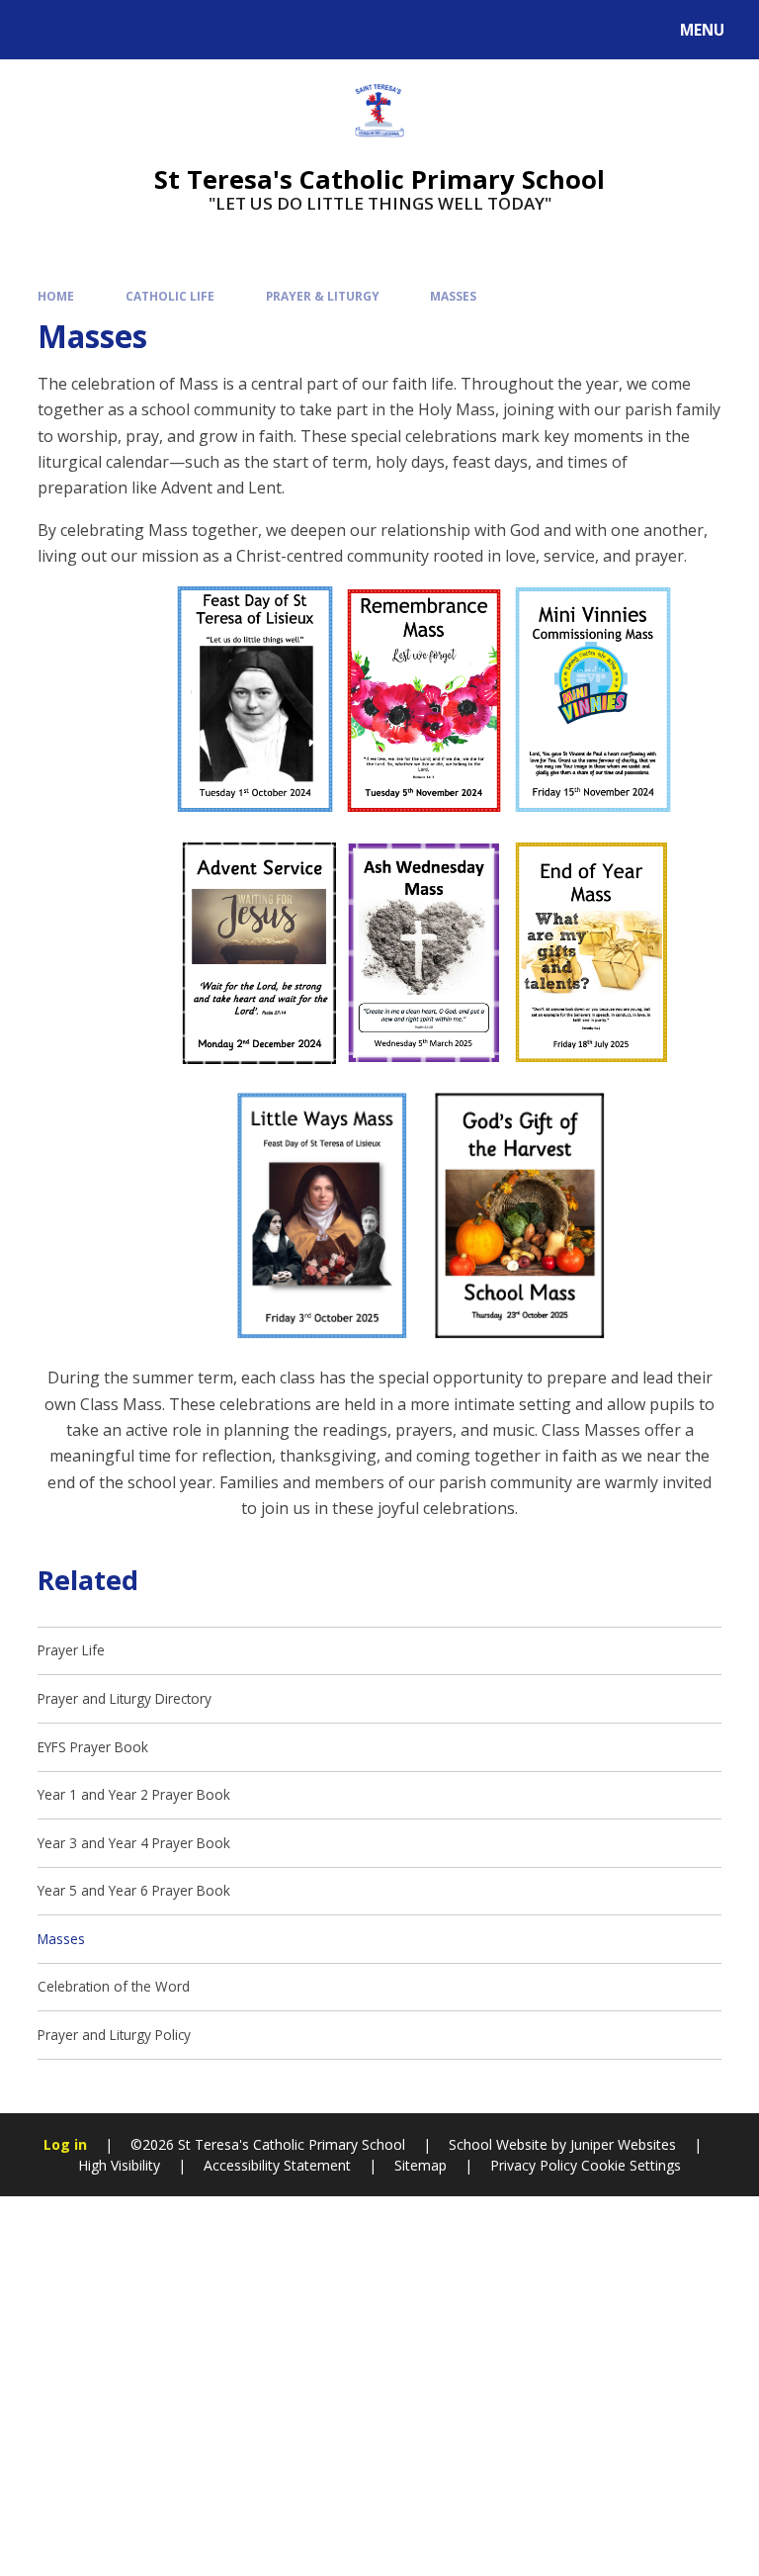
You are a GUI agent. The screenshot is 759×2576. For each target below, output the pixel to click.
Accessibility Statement (277, 2165)
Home (56, 296)
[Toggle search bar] (39, 30)
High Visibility (119, 2165)
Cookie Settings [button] (631, 2165)
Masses (453, 296)
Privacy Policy (534, 2165)
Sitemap (421, 2165)
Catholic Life (170, 296)
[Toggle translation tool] (89, 30)
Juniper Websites (621, 2144)
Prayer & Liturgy (323, 296)
